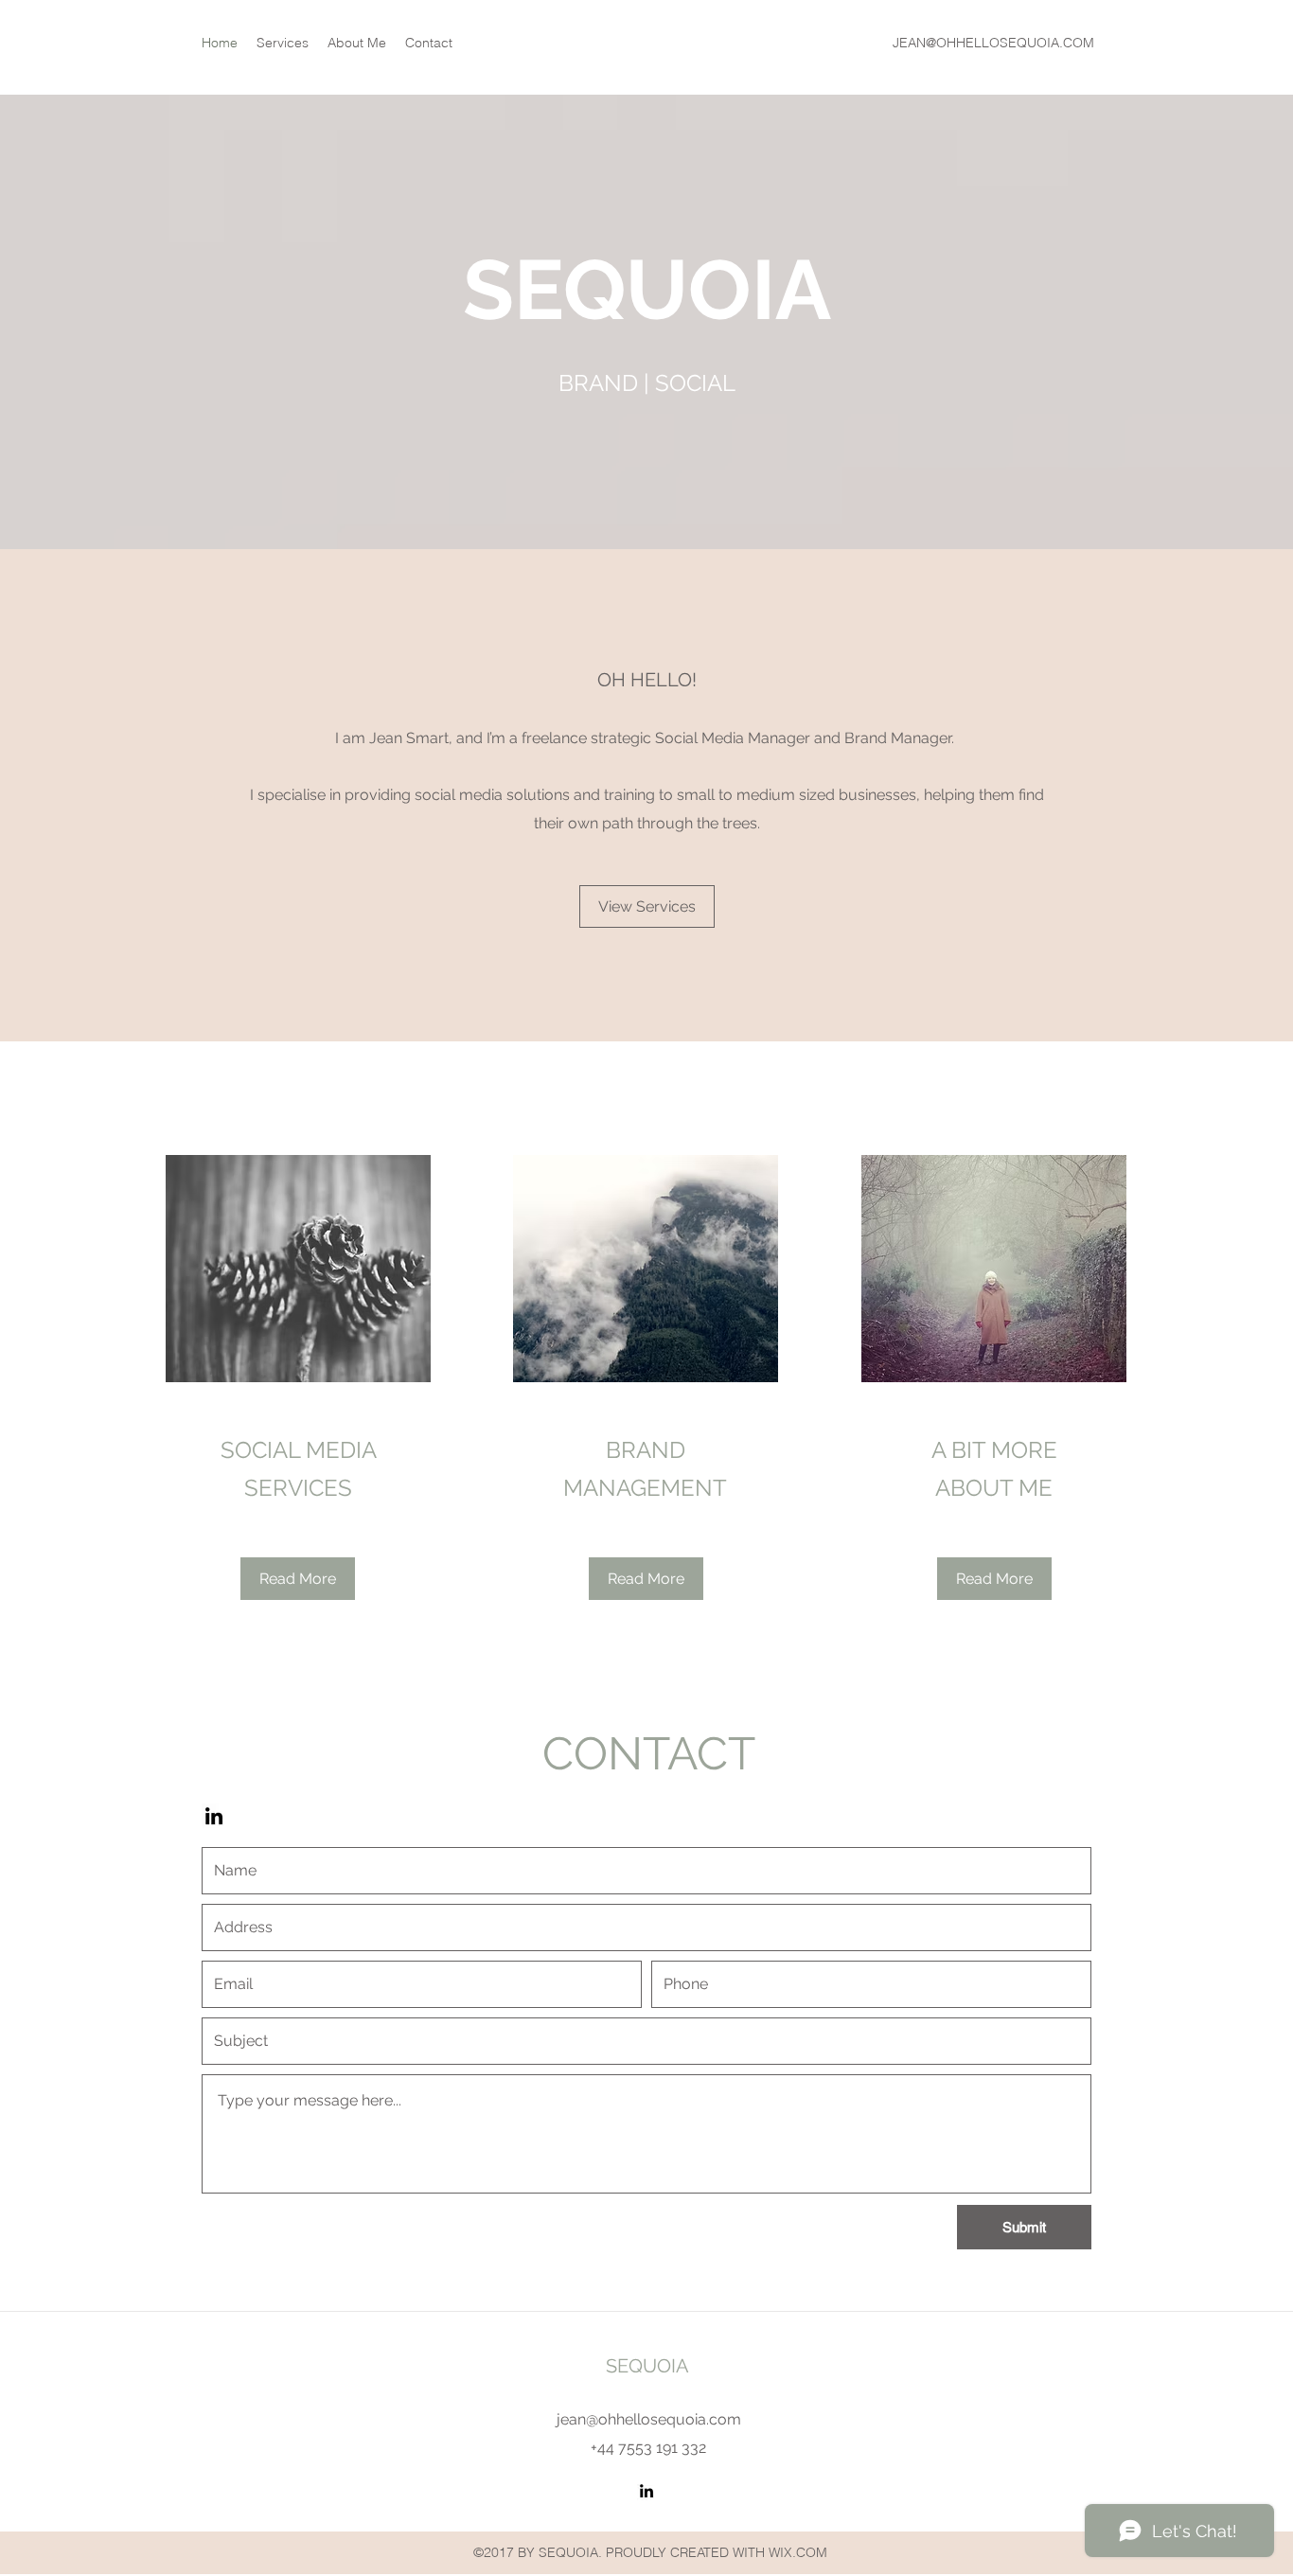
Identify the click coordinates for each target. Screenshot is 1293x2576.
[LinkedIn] (214, 1816)
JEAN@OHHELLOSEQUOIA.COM (993, 43)
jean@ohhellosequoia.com (649, 2419)
